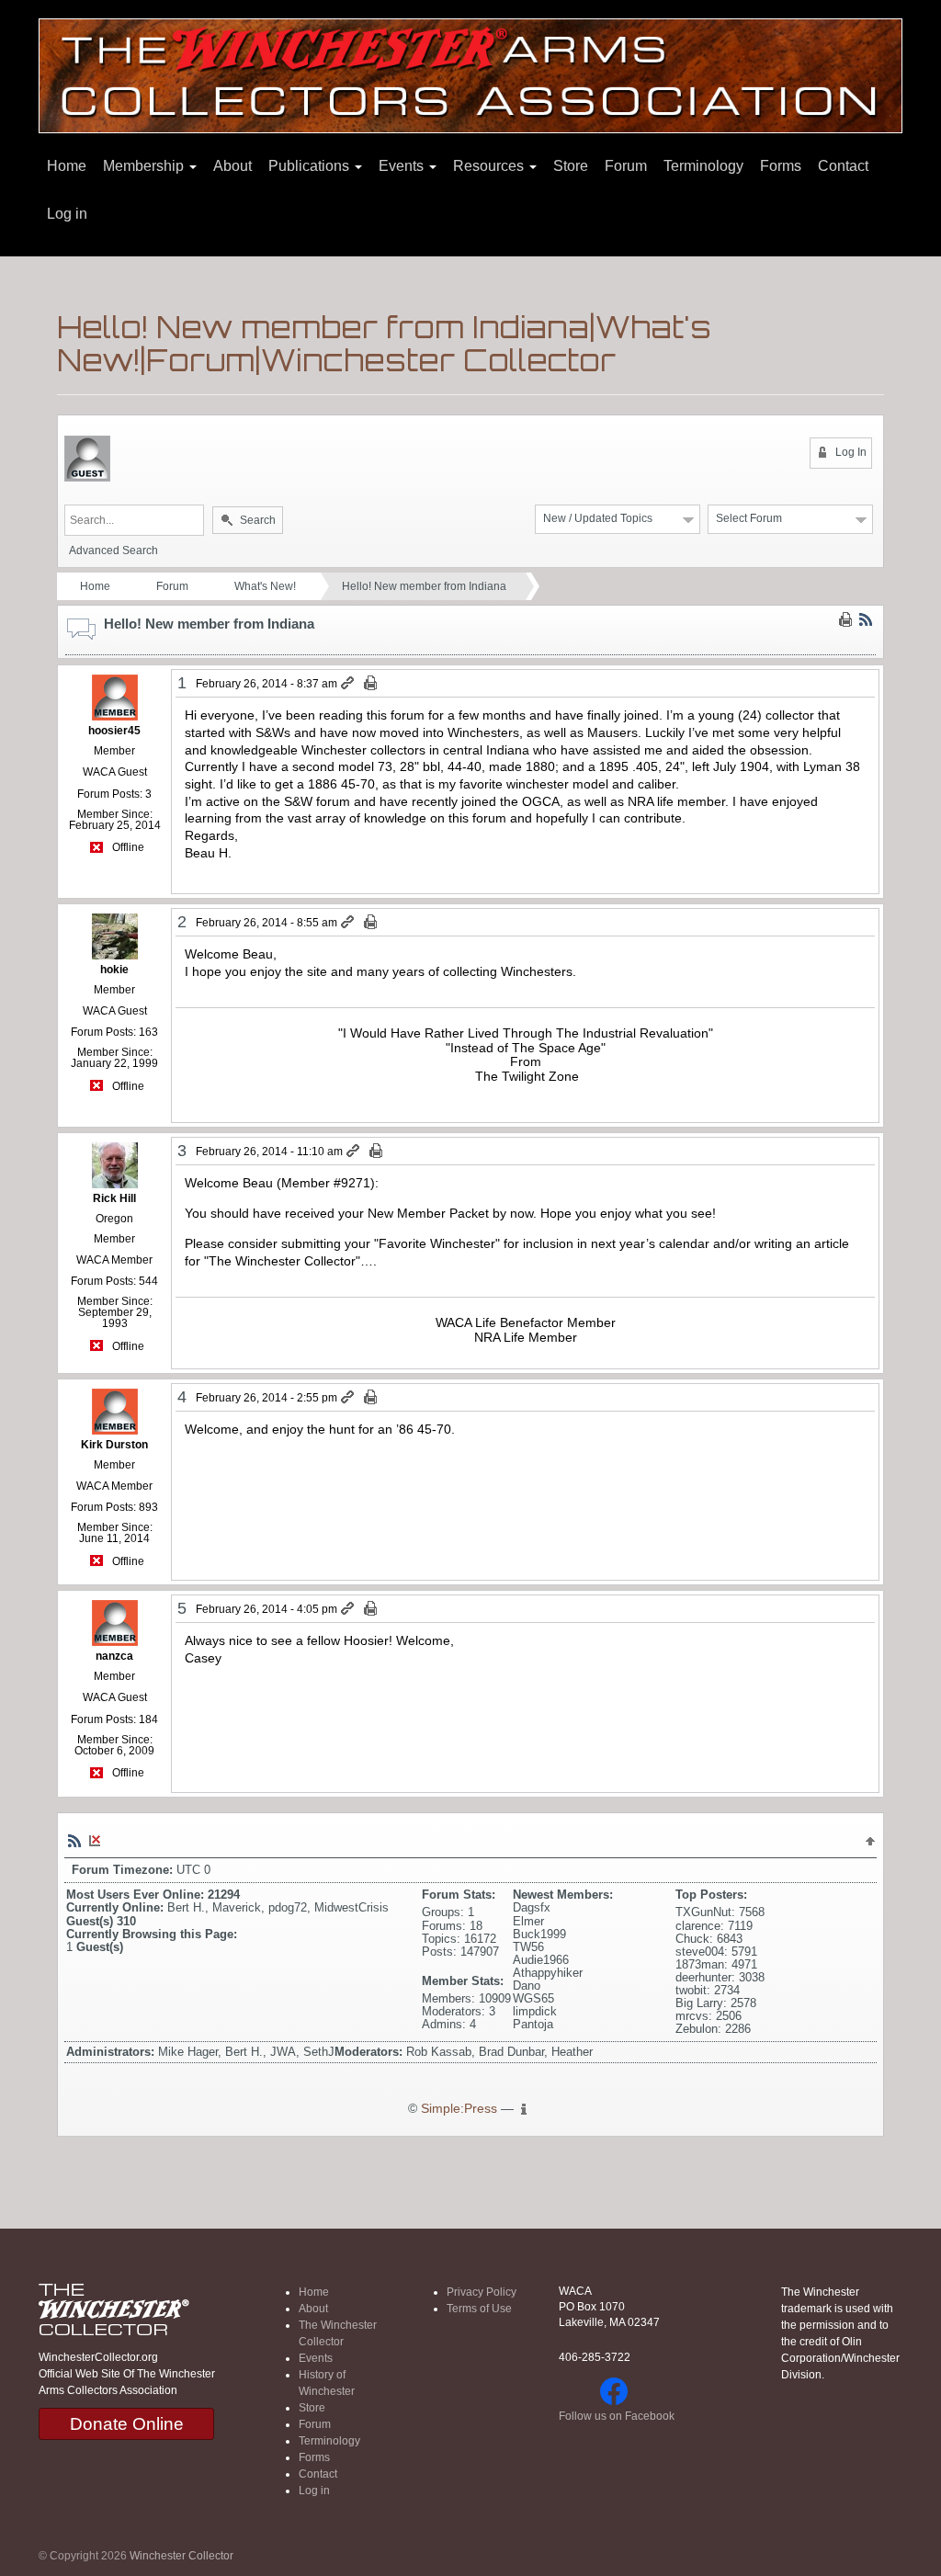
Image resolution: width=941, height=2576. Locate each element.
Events (403, 166)
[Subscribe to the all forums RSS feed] (74, 1841)
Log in (67, 214)
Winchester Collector (181, 2556)
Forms (781, 166)
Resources (490, 166)
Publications (311, 166)
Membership (145, 166)
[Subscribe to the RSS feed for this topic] (866, 618)
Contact (843, 166)
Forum (626, 166)
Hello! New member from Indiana (424, 586)
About (232, 166)
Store (571, 166)
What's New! (265, 586)
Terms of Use (479, 2309)
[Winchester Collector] (470, 75)
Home (67, 166)
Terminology (703, 166)
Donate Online (127, 2424)
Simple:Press (459, 2109)
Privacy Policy (482, 2292)
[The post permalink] (349, 684)
